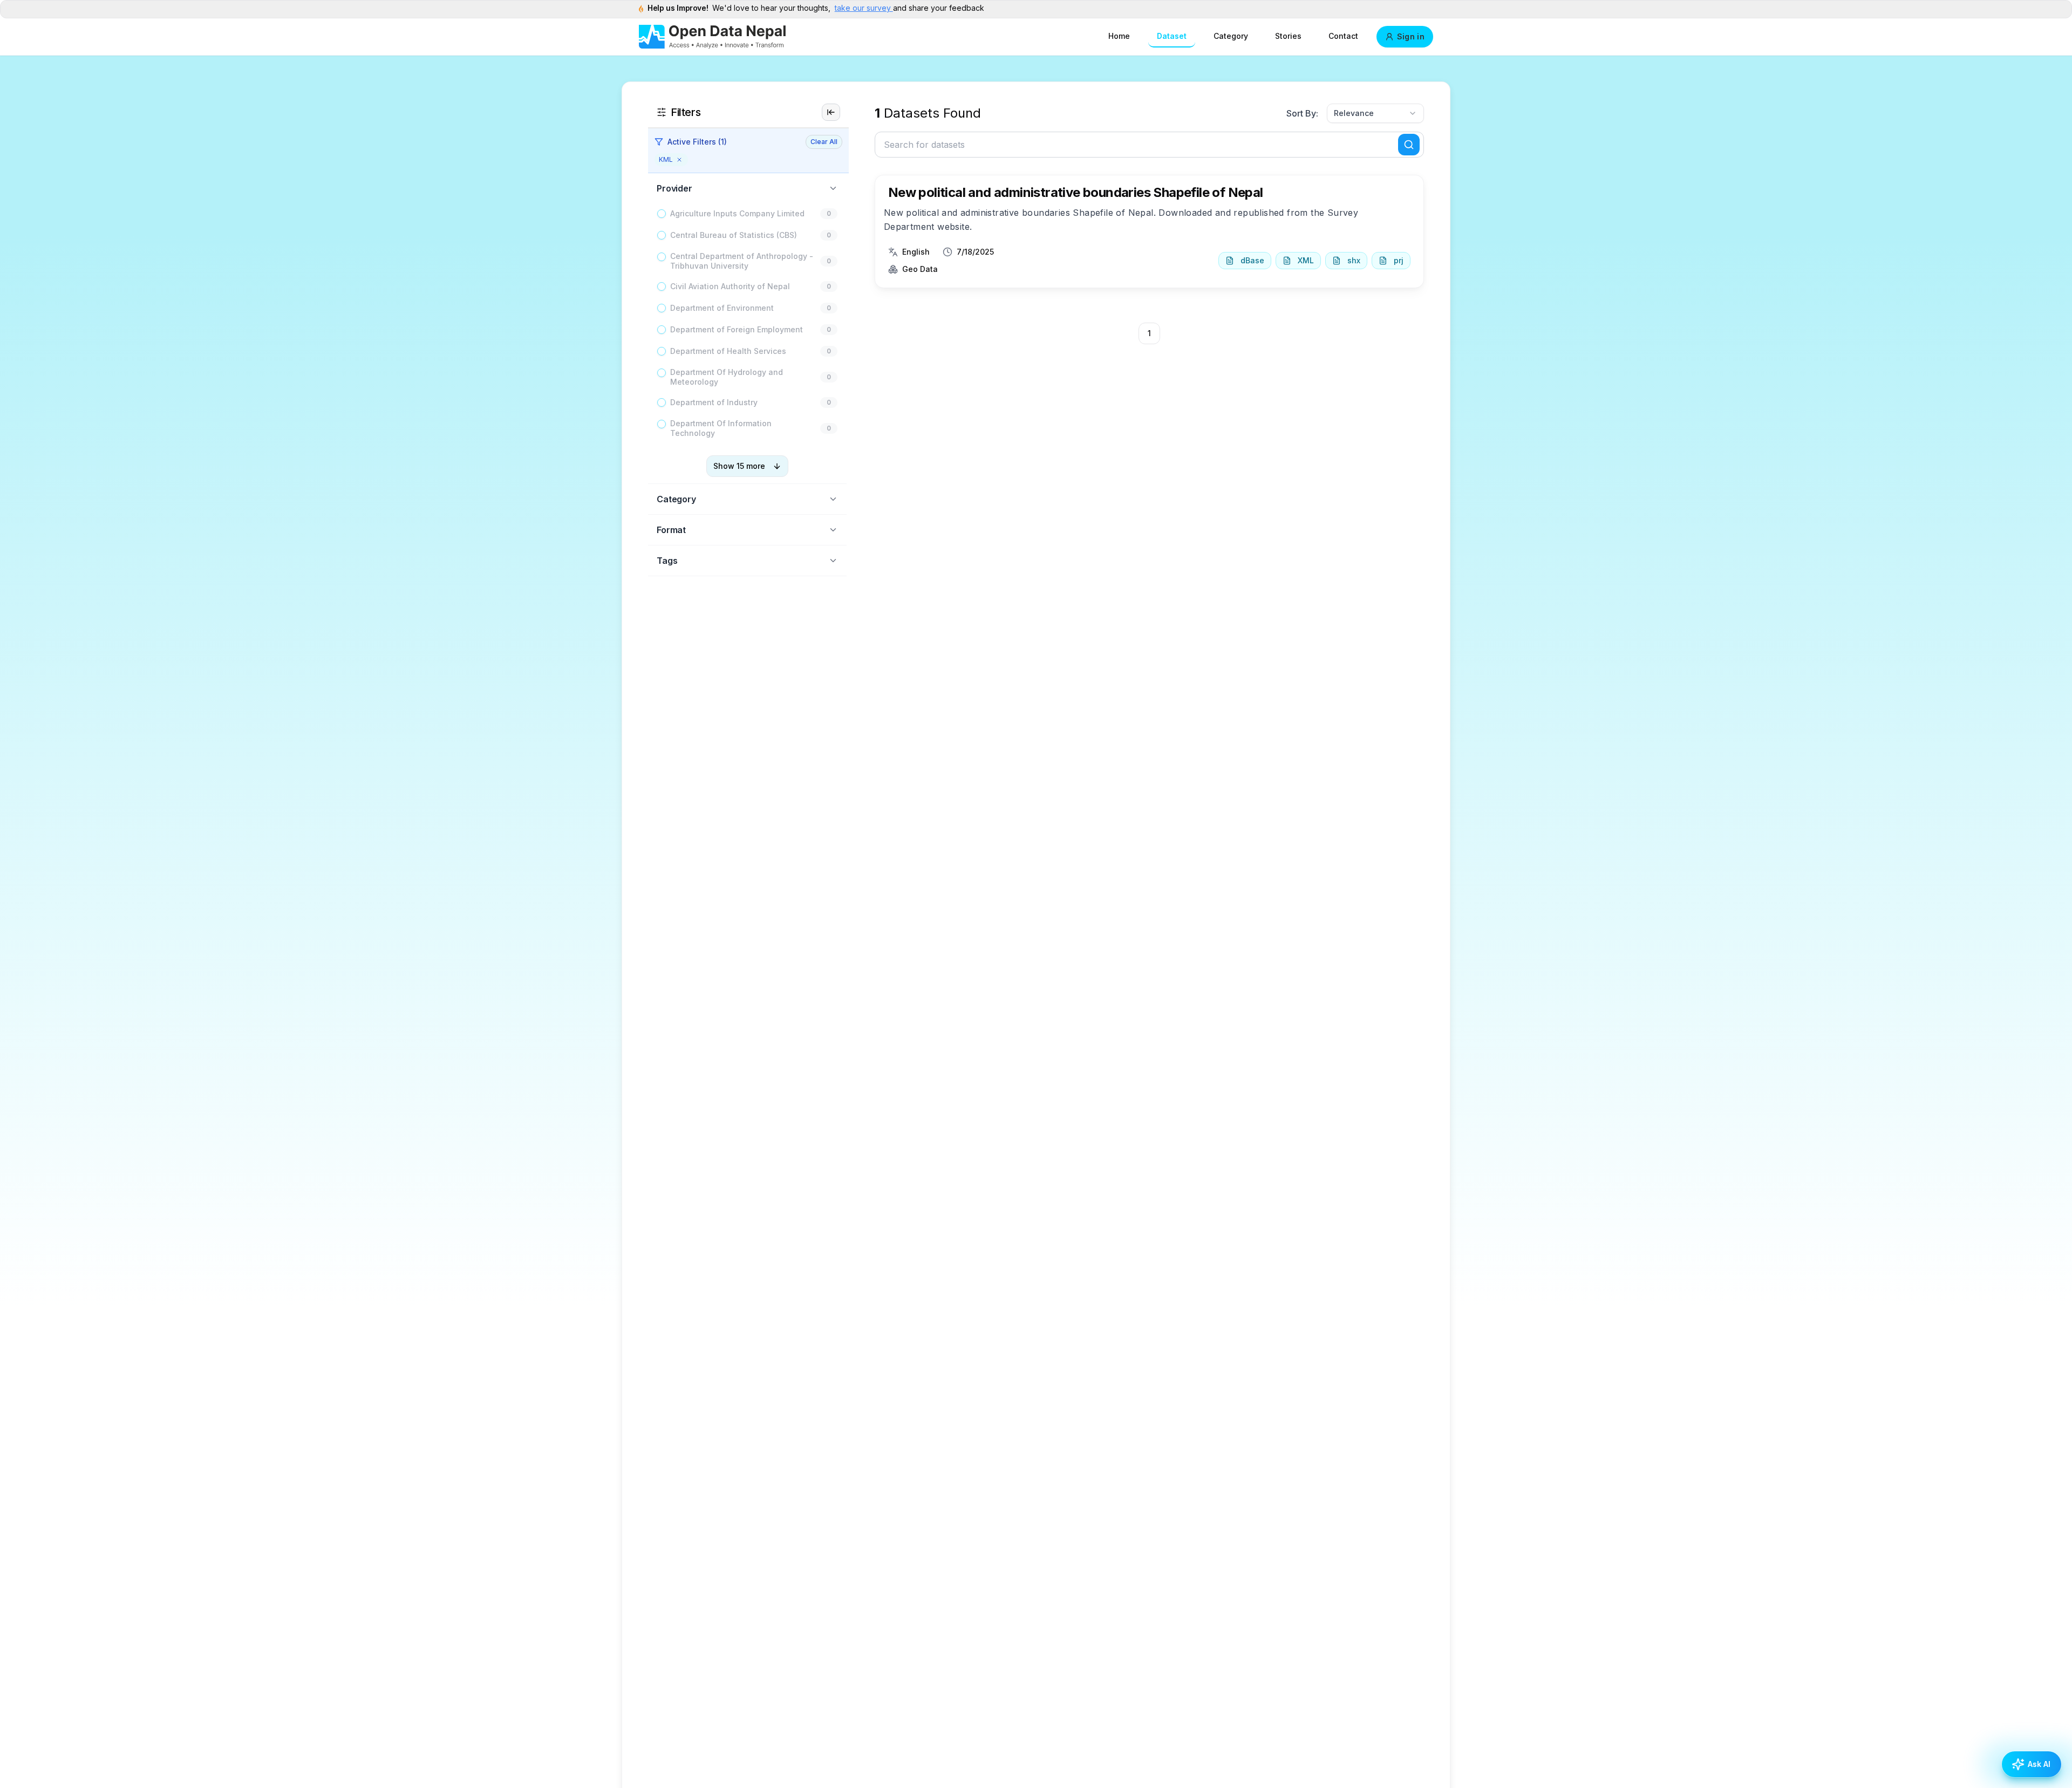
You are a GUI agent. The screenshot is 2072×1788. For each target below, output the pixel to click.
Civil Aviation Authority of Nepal (730, 286)
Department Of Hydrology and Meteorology (727, 377)
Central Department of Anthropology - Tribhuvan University (742, 261)
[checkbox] (662, 214)
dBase (1252, 260)
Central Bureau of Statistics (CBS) (734, 235)
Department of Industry (714, 402)
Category (1231, 36)
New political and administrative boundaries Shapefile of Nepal (1076, 192)
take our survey (864, 8)
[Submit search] (1409, 145)
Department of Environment (722, 308)
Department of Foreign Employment (737, 329)
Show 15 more (739, 466)
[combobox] (1375, 113)
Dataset (1172, 36)
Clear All (824, 142)
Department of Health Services (728, 351)
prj (1399, 260)
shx (1354, 260)
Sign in (1411, 36)
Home (1119, 36)
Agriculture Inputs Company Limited (737, 213)
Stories (1288, 36)
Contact (1343, 36)
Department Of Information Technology (721, 428)
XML (1306, 260)
